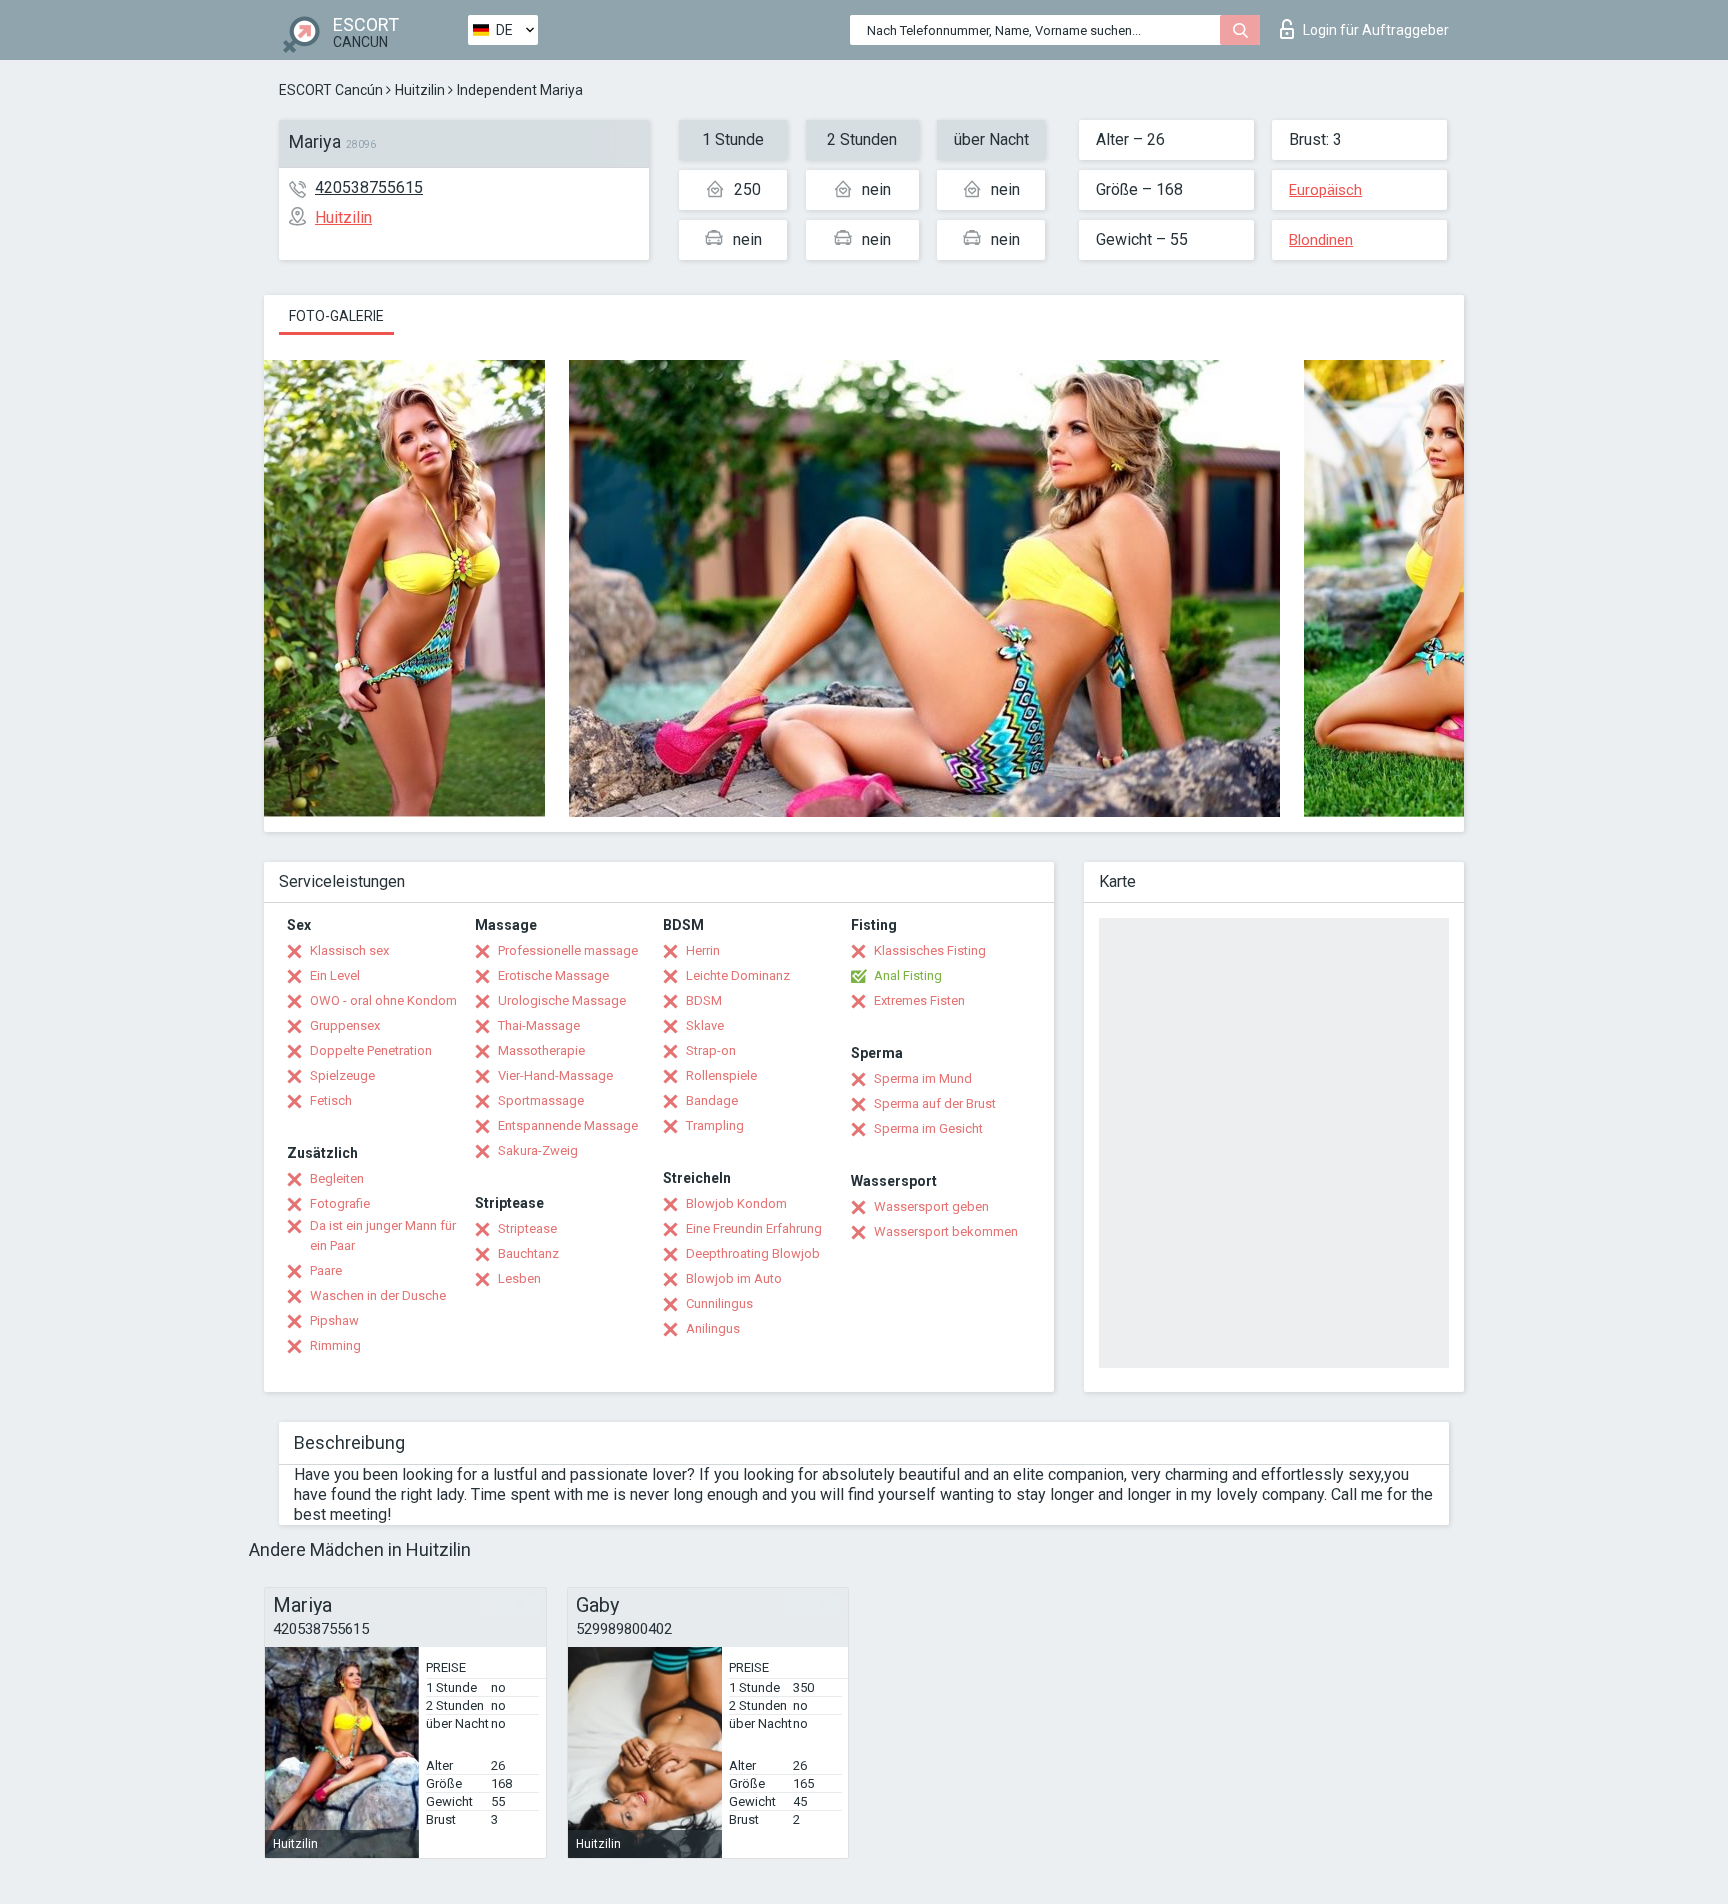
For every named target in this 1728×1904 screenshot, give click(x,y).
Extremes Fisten (919, 1000)
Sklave (705, 1025)
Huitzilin (420, 90)
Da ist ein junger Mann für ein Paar (383, 1235)
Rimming (335, 1345)
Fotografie (340, 1203)
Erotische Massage (553, 975)
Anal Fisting (908, 975)
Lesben (519, 1278)
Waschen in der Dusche (378, 1295)
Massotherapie (541, 1050)
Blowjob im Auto (734, 1278)
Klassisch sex (349, 950)
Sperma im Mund (923, 1078)
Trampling (715, 1125)
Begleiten (337, 1178)
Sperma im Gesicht (928, 1128)
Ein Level (335, 975)
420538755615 (369, 187)
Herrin (703, 950)
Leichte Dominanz (738, 975)
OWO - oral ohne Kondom (383, 1000)
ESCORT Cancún (331, 90)
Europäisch (1325, 190)
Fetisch (331, 1100)
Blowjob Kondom (736, 1203)
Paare (326, 1270)
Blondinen (1321, 240)
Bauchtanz (528, 1253)
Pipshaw (334, 1320)
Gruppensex (345, 1025)
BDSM (704, 1000)
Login (1376, 30)
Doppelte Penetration (371, 1050)
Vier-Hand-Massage (555, 1075)
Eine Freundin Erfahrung (754, 1228)
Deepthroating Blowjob (753, 1253)
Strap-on (711, 1050)
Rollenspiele (721, 1075)
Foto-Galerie (336, 316)
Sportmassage (541, 1100)
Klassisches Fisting (930, 950)
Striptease (527, 1228)
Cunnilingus (719, 1303)
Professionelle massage (568, 950)
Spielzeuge (342, 1075)
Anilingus (713, 1328)
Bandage (712, 1100)
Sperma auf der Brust (935, 1103)
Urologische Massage (562, 1000)
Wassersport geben (931, 1206)
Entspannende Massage (568, 1125)
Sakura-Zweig (538, 1150)
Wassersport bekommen (946, 1231)
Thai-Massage (539, 1025)
